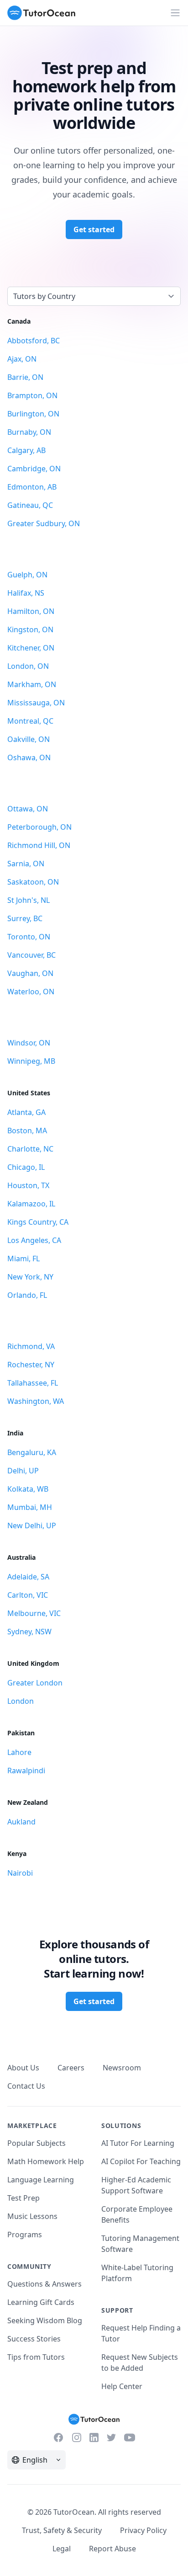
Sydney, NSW (29, 1632)
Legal (62, 2549)
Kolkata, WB (28, 1489)
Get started (94, 229)
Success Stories (34, 2339)
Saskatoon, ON (33, 882)
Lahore (19, 1752)
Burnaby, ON (29, 432)
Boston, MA (27, 1131)
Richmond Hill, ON (39, 845)
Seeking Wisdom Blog (45, 2320)
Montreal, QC (30, 721)
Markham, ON (32, 684)
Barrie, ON (25, 377)
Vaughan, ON (30, 973)
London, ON (28, 666)
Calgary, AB (26, 450)
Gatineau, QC (30, 505)
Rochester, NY (31, 1365)
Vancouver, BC (31, 955)
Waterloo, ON (31, 992)
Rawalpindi (26, 1771)
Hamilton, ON (31, 611)
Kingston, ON (30, 629)
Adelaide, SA (28, 1577)
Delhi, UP (23, 1471)
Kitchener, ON (31, 648)
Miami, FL (23, 1259)
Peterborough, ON (39, 827)
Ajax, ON (22, 359)
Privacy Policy (143, 2530)
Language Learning (41, 2180)
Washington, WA (36, 1401)
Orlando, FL (27, 1295)
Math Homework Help (46, 2161)
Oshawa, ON (29, 757)
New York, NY (30, 1277)
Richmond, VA (31, 1346)
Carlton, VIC (28, 1595)
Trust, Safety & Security (62, 2530)
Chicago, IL (26, 1167)
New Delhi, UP (32, 1525)
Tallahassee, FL (33, 1383)
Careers (71, 2068)
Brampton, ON (32, 395)
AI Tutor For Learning (138, 2143)
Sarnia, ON (26, 864)
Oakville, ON (29, 739)
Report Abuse (112, 2549)
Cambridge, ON (34, 469)
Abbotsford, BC (34, 341)
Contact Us (26, 2086)
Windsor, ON (29, 1043)
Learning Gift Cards (41, 2302)
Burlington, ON (33, 414)
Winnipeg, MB (31, 1061)
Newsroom (122, 2068)
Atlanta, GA (26, 1112)
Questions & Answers (44, 2284)
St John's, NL (29, 900)
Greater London (35, 1683)
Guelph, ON (27, 575)
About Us (23, 2068)
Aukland (21, 1822)
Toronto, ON (29, 937)
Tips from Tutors (36, 2357)
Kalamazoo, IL (31, 1204)
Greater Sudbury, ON (44, 523)
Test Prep (23, 2198)
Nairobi (20, 1873)
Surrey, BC (25, 918)
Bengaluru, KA (32, 1452)
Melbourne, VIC (34, 1613)
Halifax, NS (26, 593)
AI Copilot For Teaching (141, 2161)
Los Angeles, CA (34, 1240)
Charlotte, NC (30, 1149)
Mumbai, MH (30, 1507)
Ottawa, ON (28, 809)
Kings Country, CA (38, 1222)
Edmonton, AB (32, 487)
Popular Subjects (37, 2143)
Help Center (122, 2386)
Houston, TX (28, 1185)
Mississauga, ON (36, 703)
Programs (25, 2235)
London (21, 1701)
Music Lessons (32, 2216)
